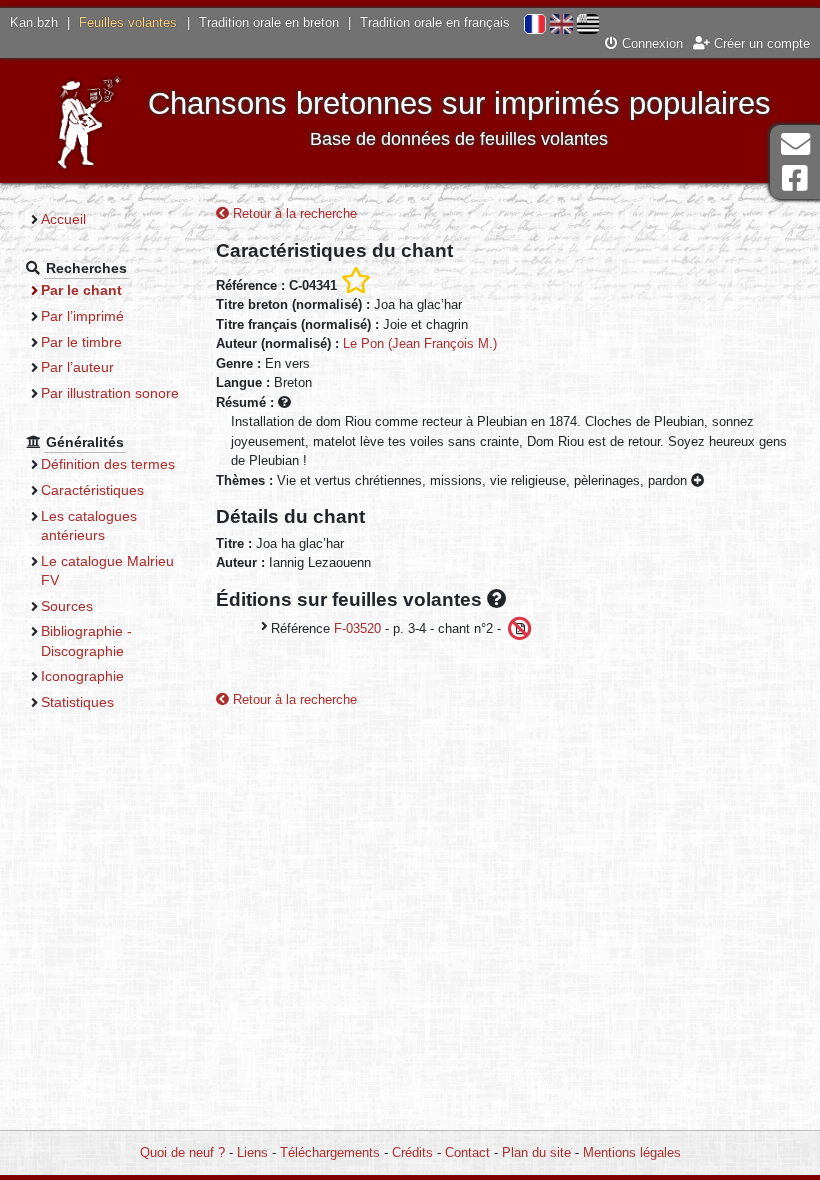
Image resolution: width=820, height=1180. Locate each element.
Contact (467, 1152)
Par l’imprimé (82, 316)
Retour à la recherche (293, 213)
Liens (252, 1152)
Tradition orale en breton (269, 22)
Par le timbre (81, 342)
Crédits (412, 1152)
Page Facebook (795, 178)
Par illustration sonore (110, 393)
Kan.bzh (34, 22)
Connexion (650, 43)
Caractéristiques (92, 490)
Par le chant (81, 290)
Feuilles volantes (128, 22)
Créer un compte (760, 43)
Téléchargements (330, 1152)
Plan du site (536, 1152)
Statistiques (77, 702)
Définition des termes (108, 464)
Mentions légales (632, 1152)
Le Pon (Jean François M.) (420, 343)
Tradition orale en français (435, 22)
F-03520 (357, 627)
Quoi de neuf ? (182, 1152)
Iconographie (82, 676)
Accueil (63, 219)
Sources (67, 606)
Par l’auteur (77, 367)
